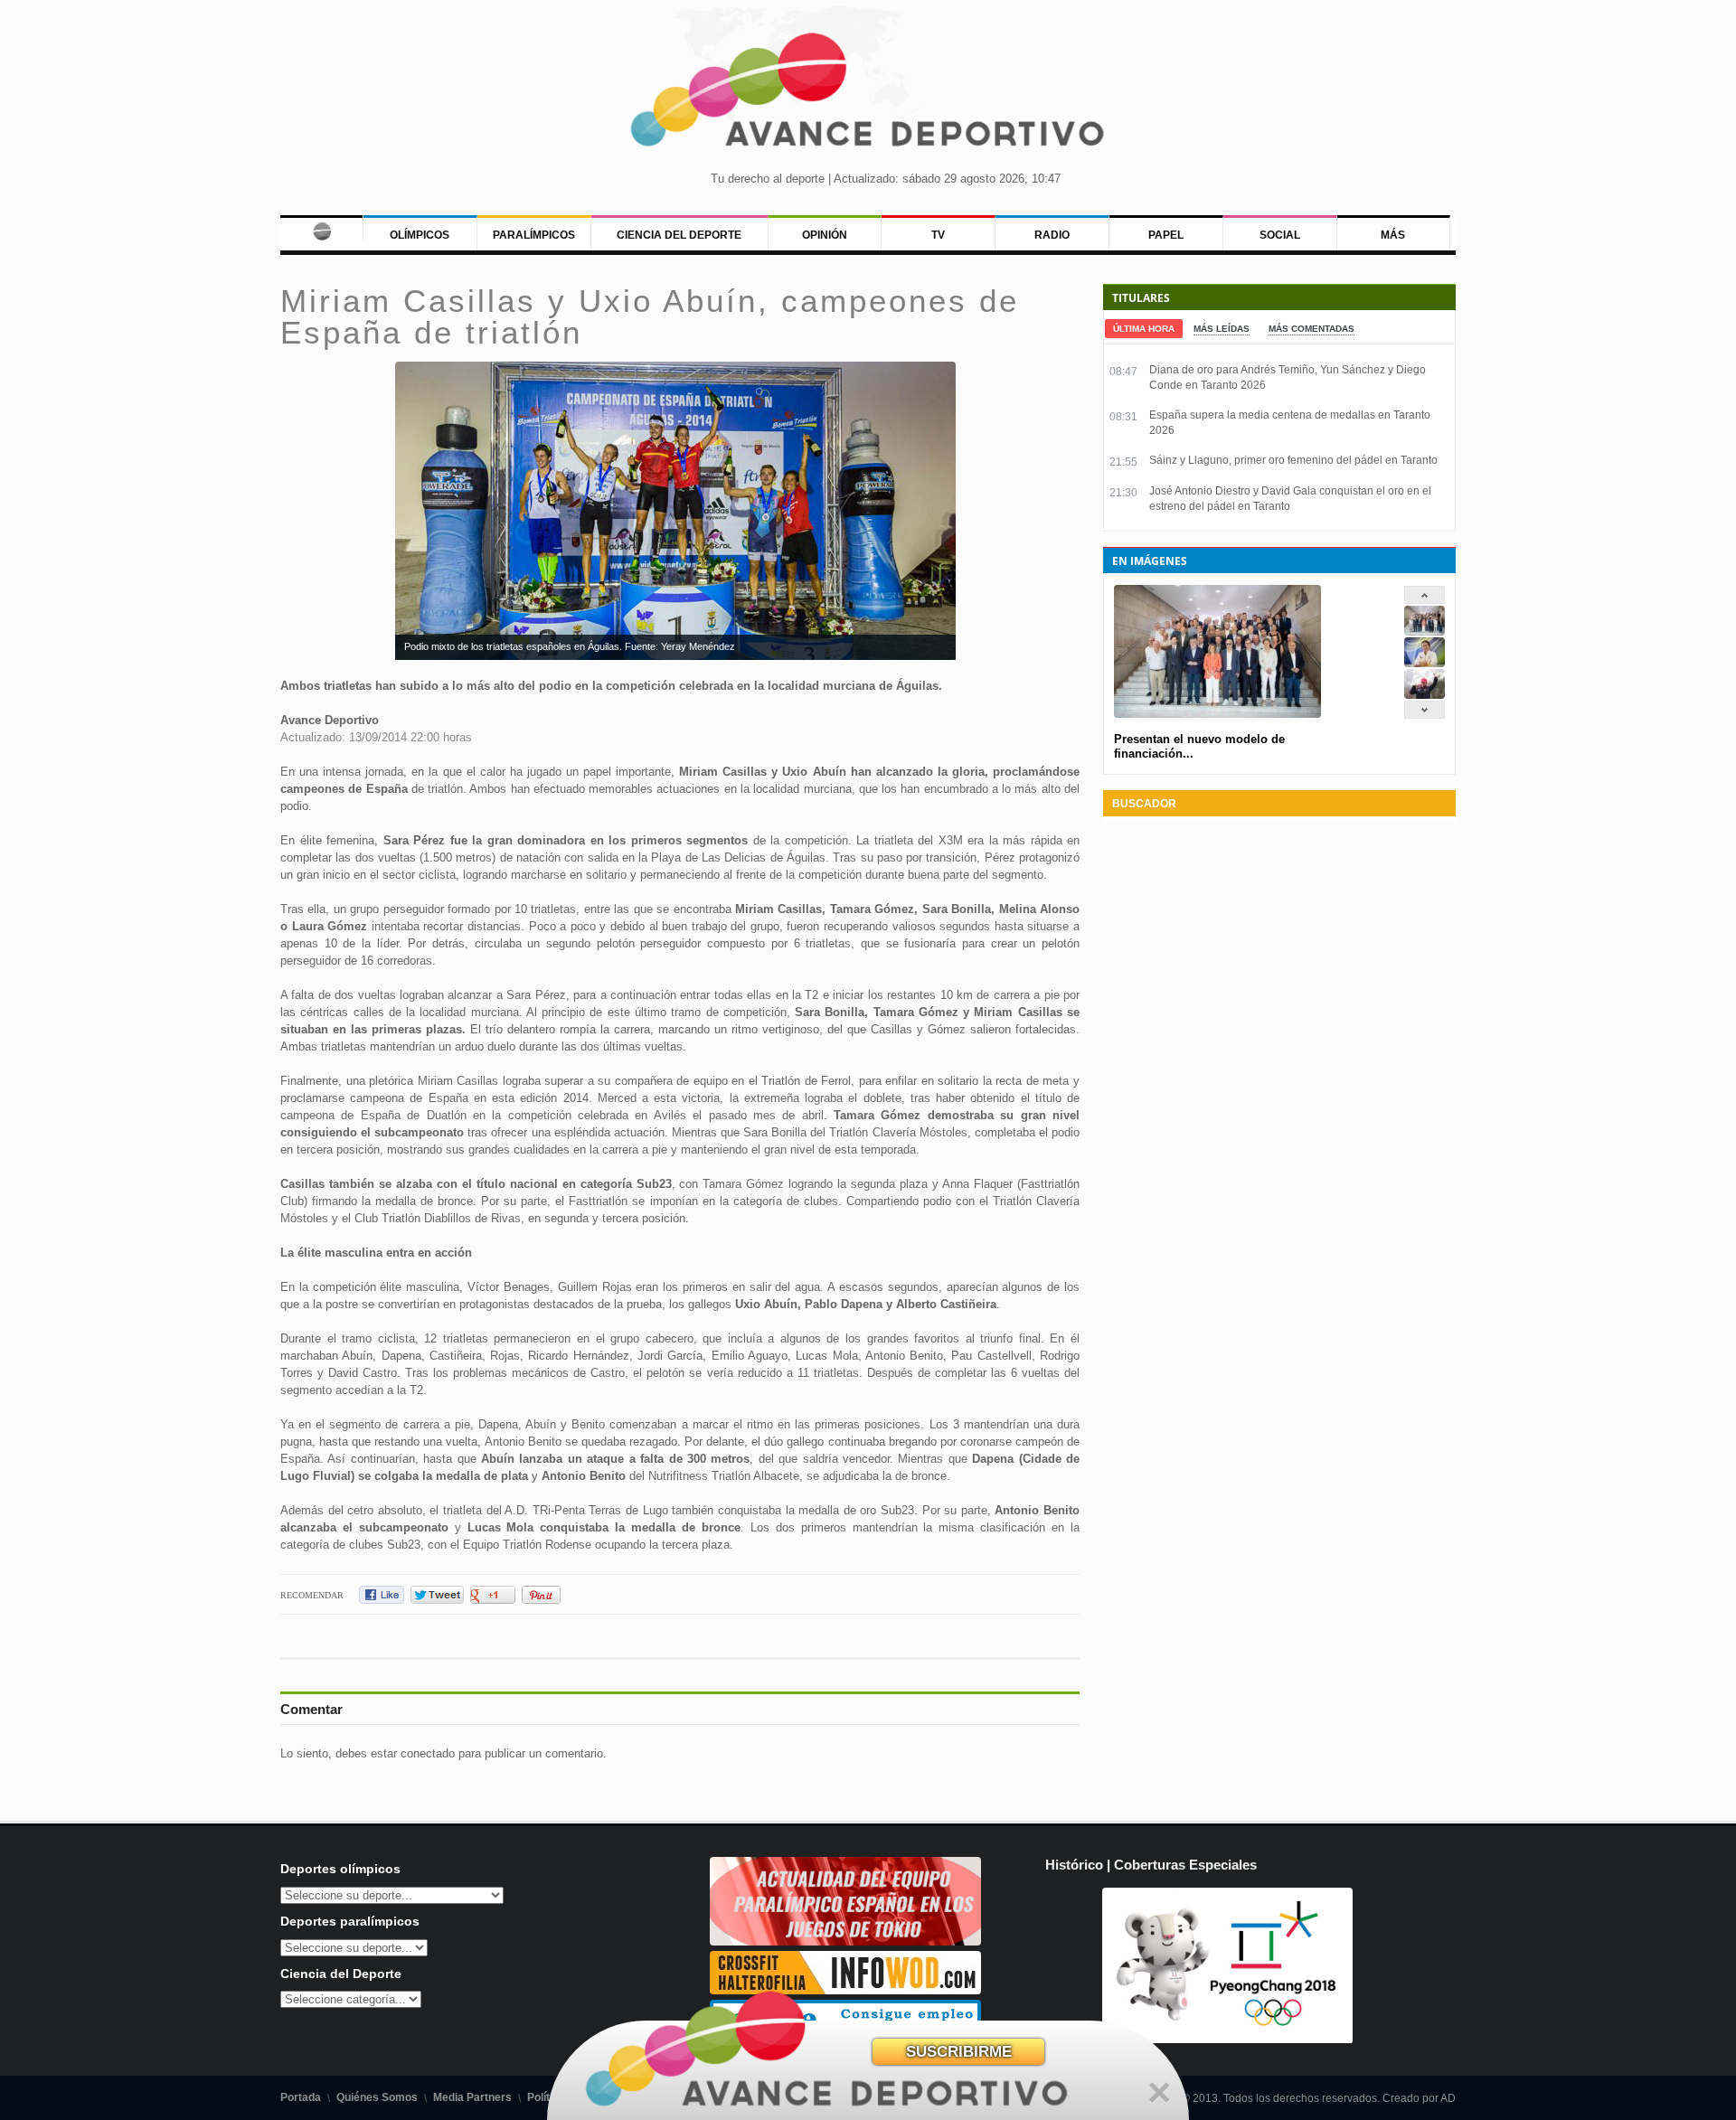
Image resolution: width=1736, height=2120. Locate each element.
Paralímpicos (534, 235)
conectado (428, 1753)
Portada (301, 2097)
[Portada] (321, 228)
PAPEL (1166, 235)
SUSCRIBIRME (959, 2052)
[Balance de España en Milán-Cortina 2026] (1425, 663)
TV (938, 235)
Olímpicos (420, 235)
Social (1280, 235)
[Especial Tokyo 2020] (845, 1941)
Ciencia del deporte (679, 235)
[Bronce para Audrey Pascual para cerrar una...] (1425, 695)
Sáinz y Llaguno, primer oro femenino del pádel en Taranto (1293, 460)
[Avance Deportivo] (868, 95)
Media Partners (472, 2097)
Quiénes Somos (377, 2097)
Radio (1052, 235)
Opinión (825, 235)
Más (1393, 235)
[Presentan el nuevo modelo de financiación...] (1425, 631)
